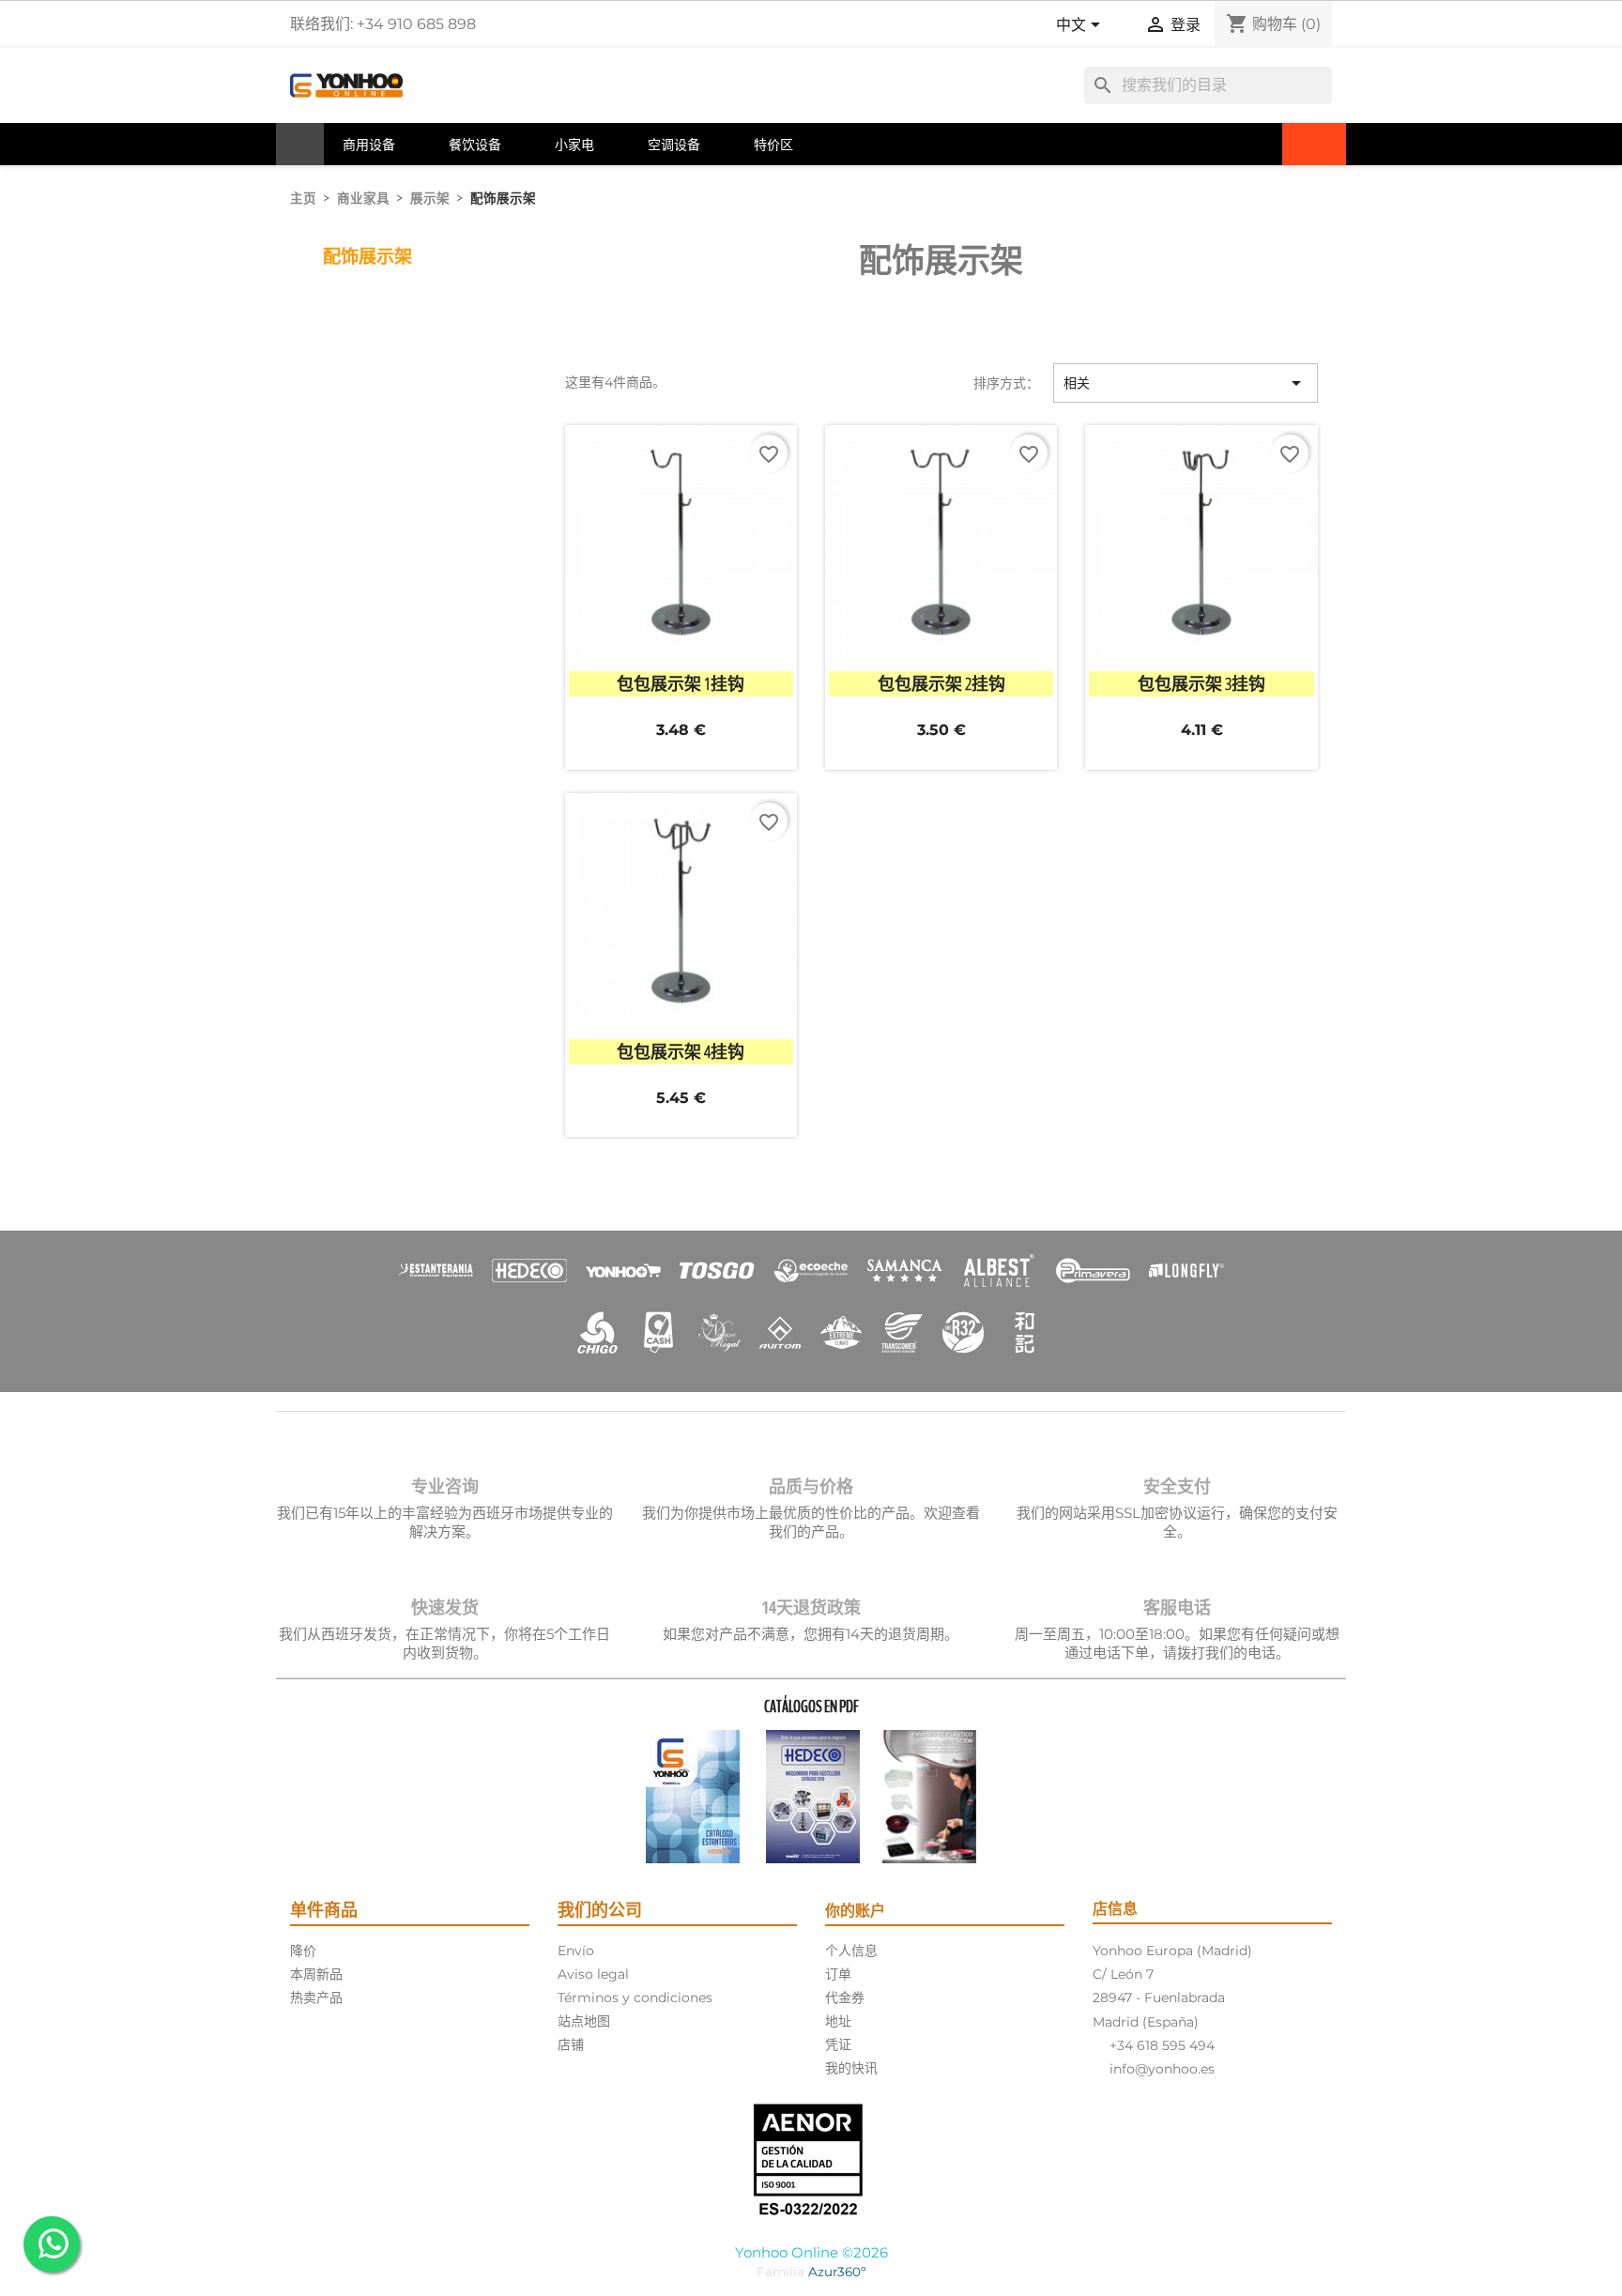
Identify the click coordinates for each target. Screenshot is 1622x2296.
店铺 (571, 2044)
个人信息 (851, 1951)
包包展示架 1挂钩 (681, 683)
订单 (838, 1974)
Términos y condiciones (635, 1998)
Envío (576, 1951)
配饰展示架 (367, 256)
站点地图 (584, 2021)
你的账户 (855, 1910)
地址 (838, 2021)
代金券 (845, 1998)
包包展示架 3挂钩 (1201, 683)
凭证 (838, 2044)
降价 (303, 1951)
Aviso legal (593, 1974)
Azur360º (837, 2272)
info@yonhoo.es (1162, 2069)
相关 (1186, 383)
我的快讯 (851, 2068)
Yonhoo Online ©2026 (811, 2252)
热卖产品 (316, 1998)
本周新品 (316, 1974)
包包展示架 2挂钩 (941, 683)
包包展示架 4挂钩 (681, 1051)
